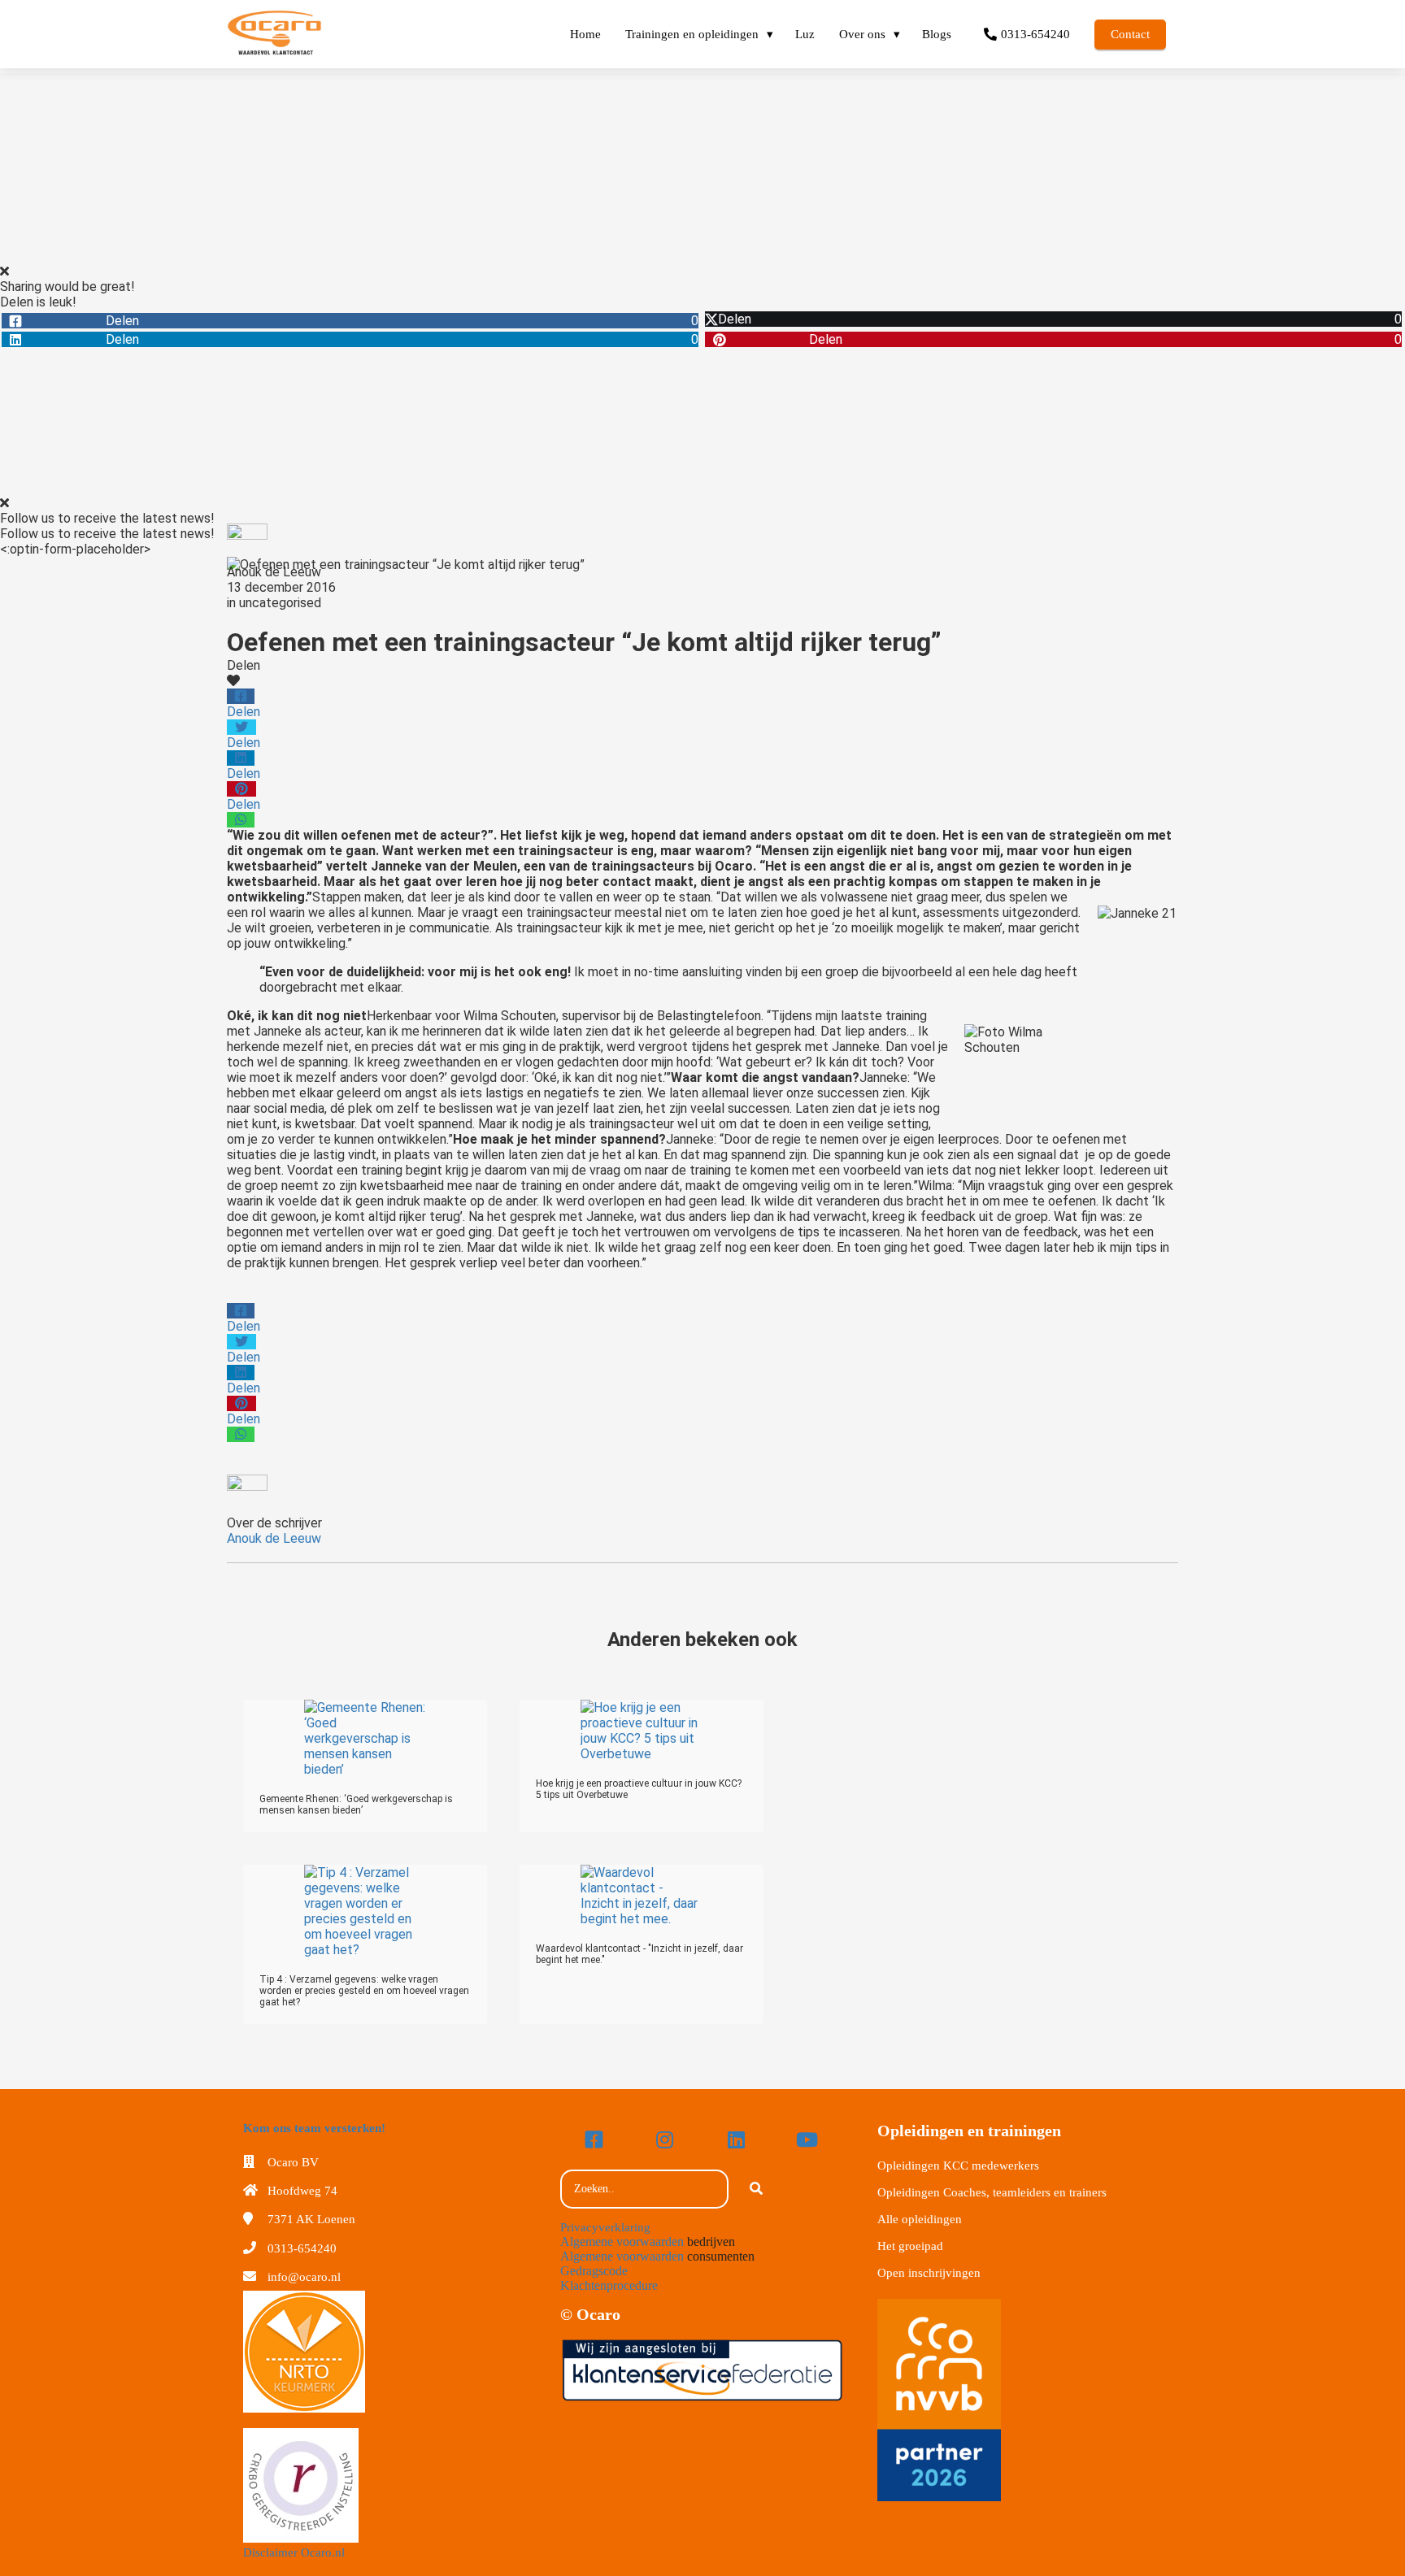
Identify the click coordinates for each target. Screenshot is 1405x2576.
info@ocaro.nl (304, 2277)
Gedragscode (594, 2271)
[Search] (756, 2189)
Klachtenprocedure (609, 2285)
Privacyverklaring (605, 2227)
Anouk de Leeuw (274, 572)
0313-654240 (302, 2248)
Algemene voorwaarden (622, 2242)
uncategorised (280, 603)
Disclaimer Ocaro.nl (294, 2552)
